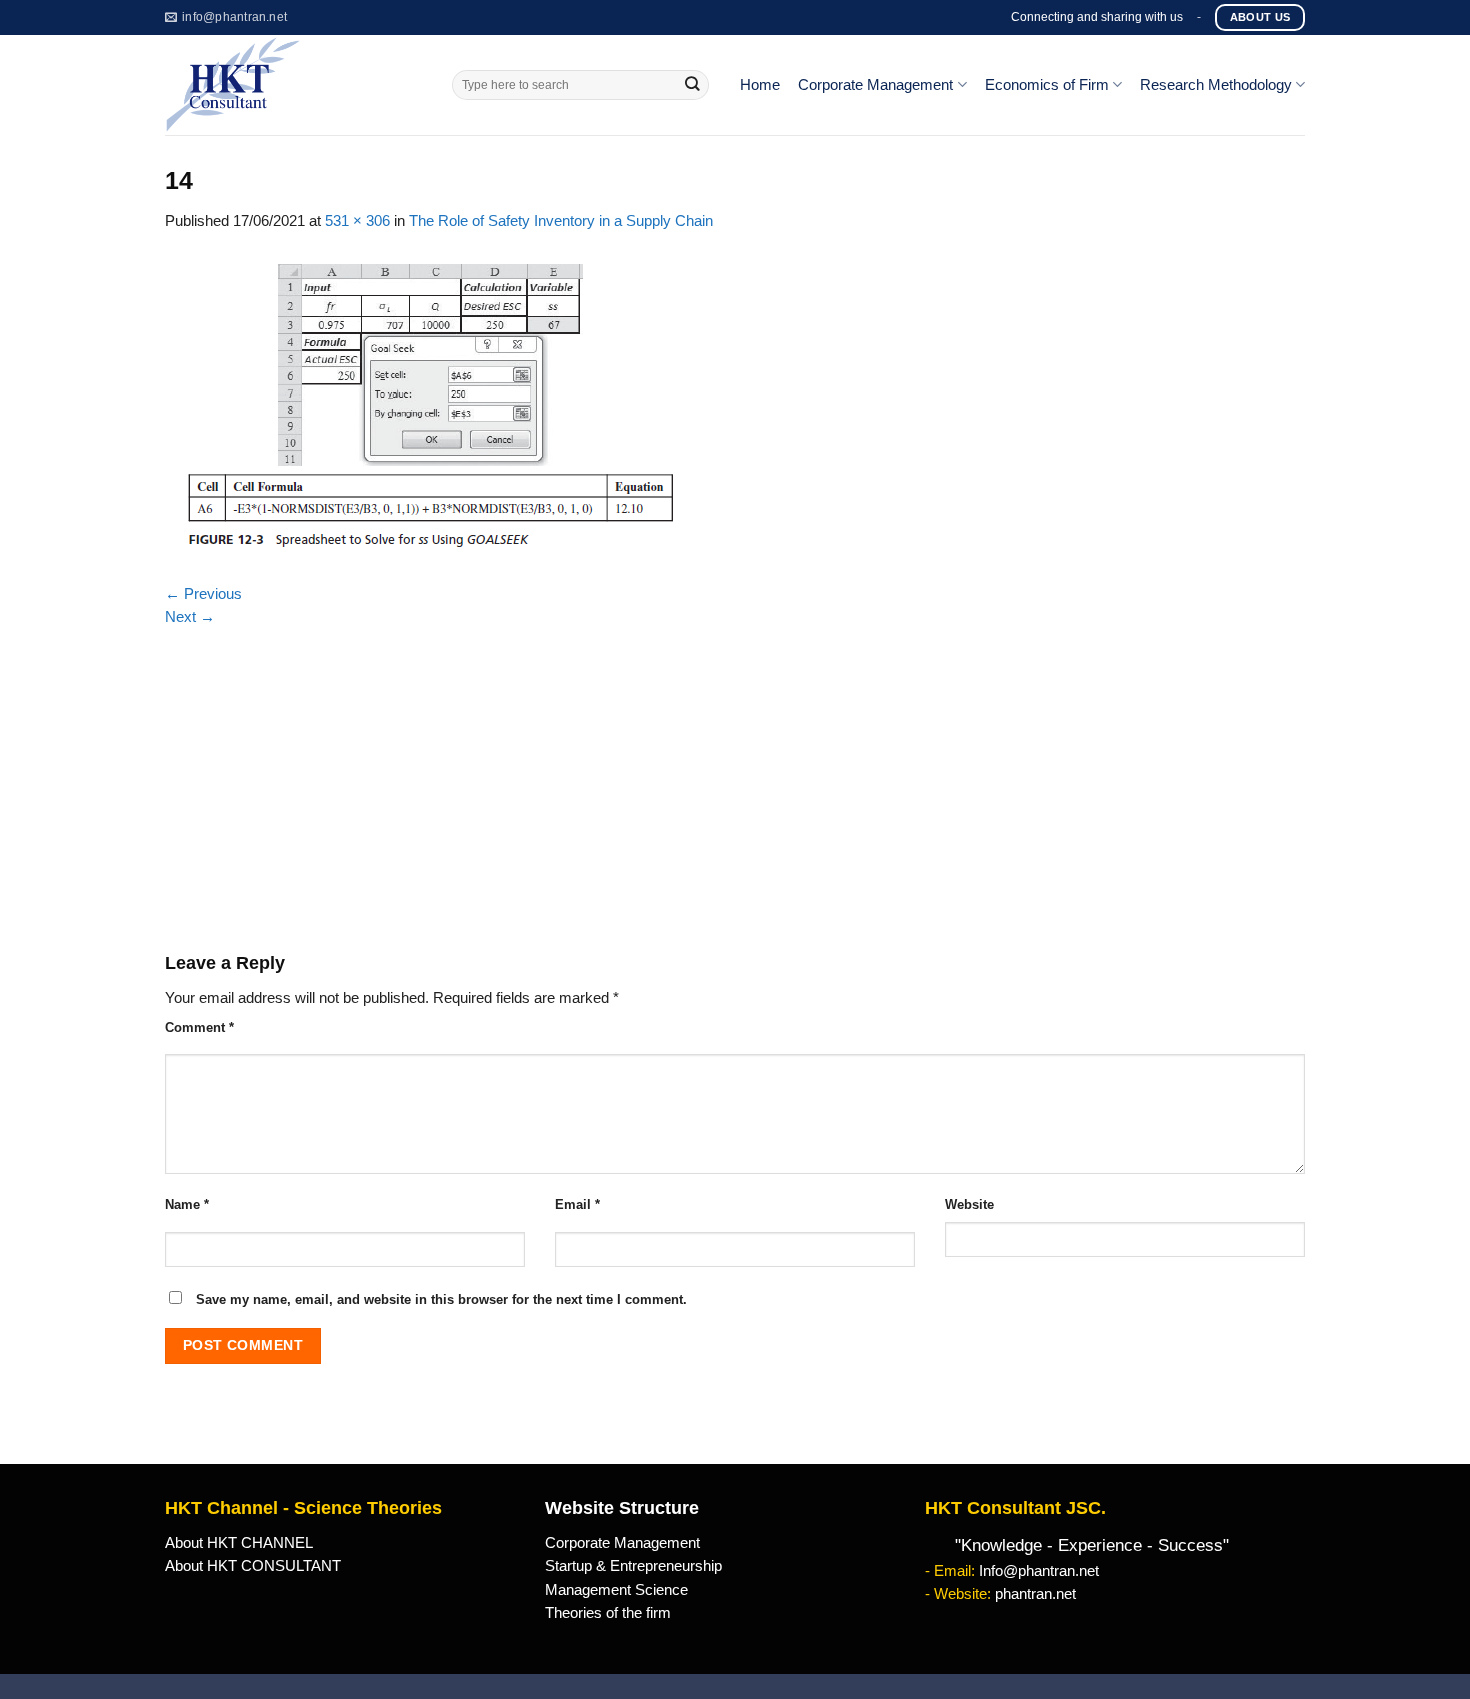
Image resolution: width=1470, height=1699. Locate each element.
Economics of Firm (1047, 85)
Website (969, 1204)
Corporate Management (875, 85)
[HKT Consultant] (293, 85)
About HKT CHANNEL (239, 1543)
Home (760, 85)
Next (190, 617)
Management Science (616, 1590)
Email (577, 1204)
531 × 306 (357, 221)
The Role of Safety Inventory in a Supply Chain (561, 221)
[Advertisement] (735, 779)
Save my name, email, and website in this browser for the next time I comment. (441, 1299)
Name (187, 1204)
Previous (203, 594)
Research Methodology (1216, 85)
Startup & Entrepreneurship (633, 1566)
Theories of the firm (608, 1613)
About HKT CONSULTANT (253, 1566)
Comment (199, 1027)
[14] (430, 407)
